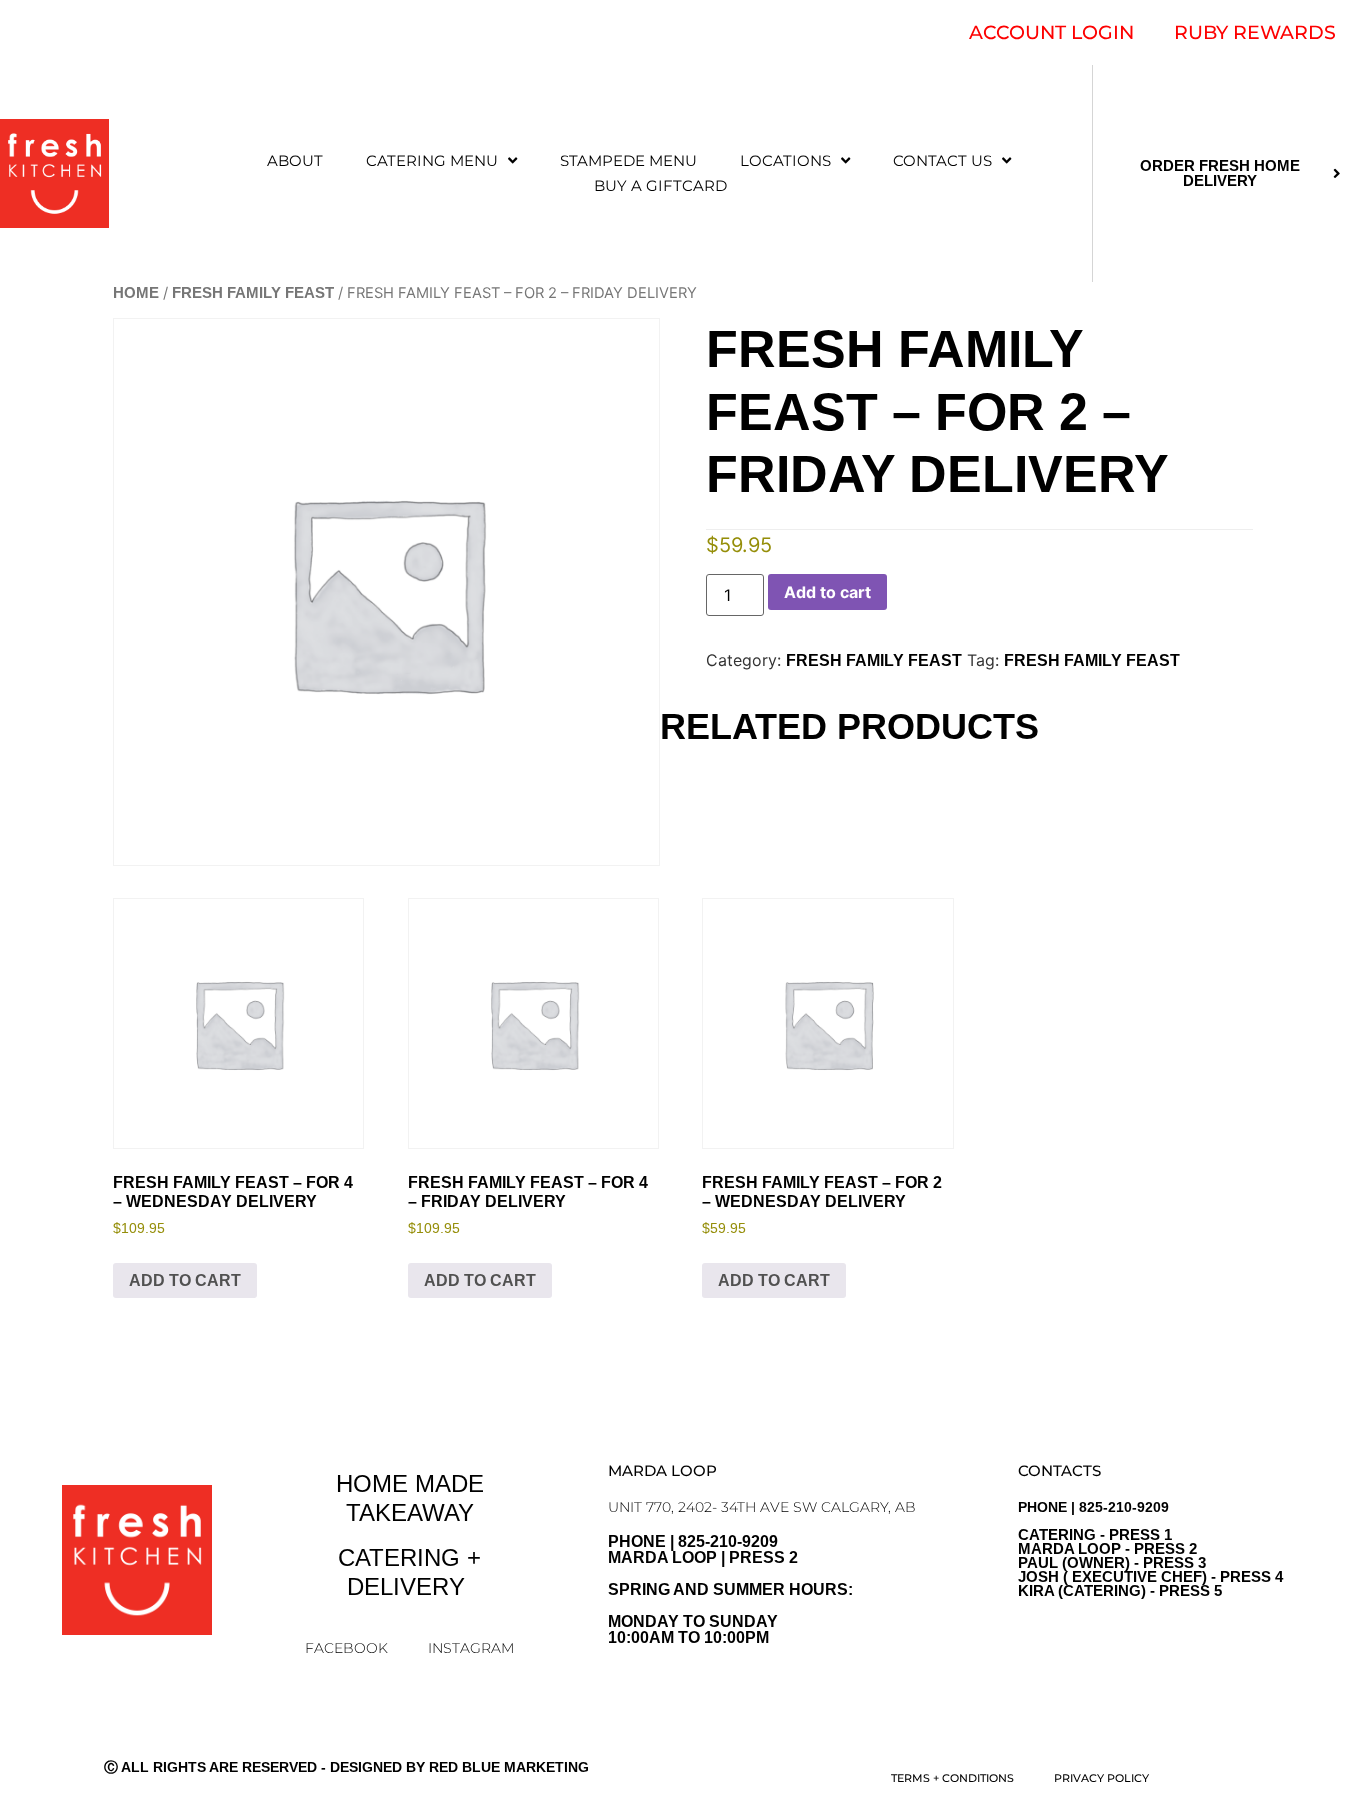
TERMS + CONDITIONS (952, 1778)
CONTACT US (942, 160)
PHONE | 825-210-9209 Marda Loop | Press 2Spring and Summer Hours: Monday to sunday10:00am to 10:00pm (730, 1589)
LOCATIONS (785, 160)
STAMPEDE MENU (628, 160)
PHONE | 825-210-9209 (1150, 1549)
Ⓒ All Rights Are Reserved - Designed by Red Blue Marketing (346, 1767)
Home (136, 293)
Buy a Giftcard (660, 185)
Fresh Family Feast (1092, 660)
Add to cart (827, 592)
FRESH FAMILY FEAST (253, 293)
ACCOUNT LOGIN (1051, 32)
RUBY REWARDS (1255, 32)
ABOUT (295, 160)
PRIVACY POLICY (1101, 1778)
